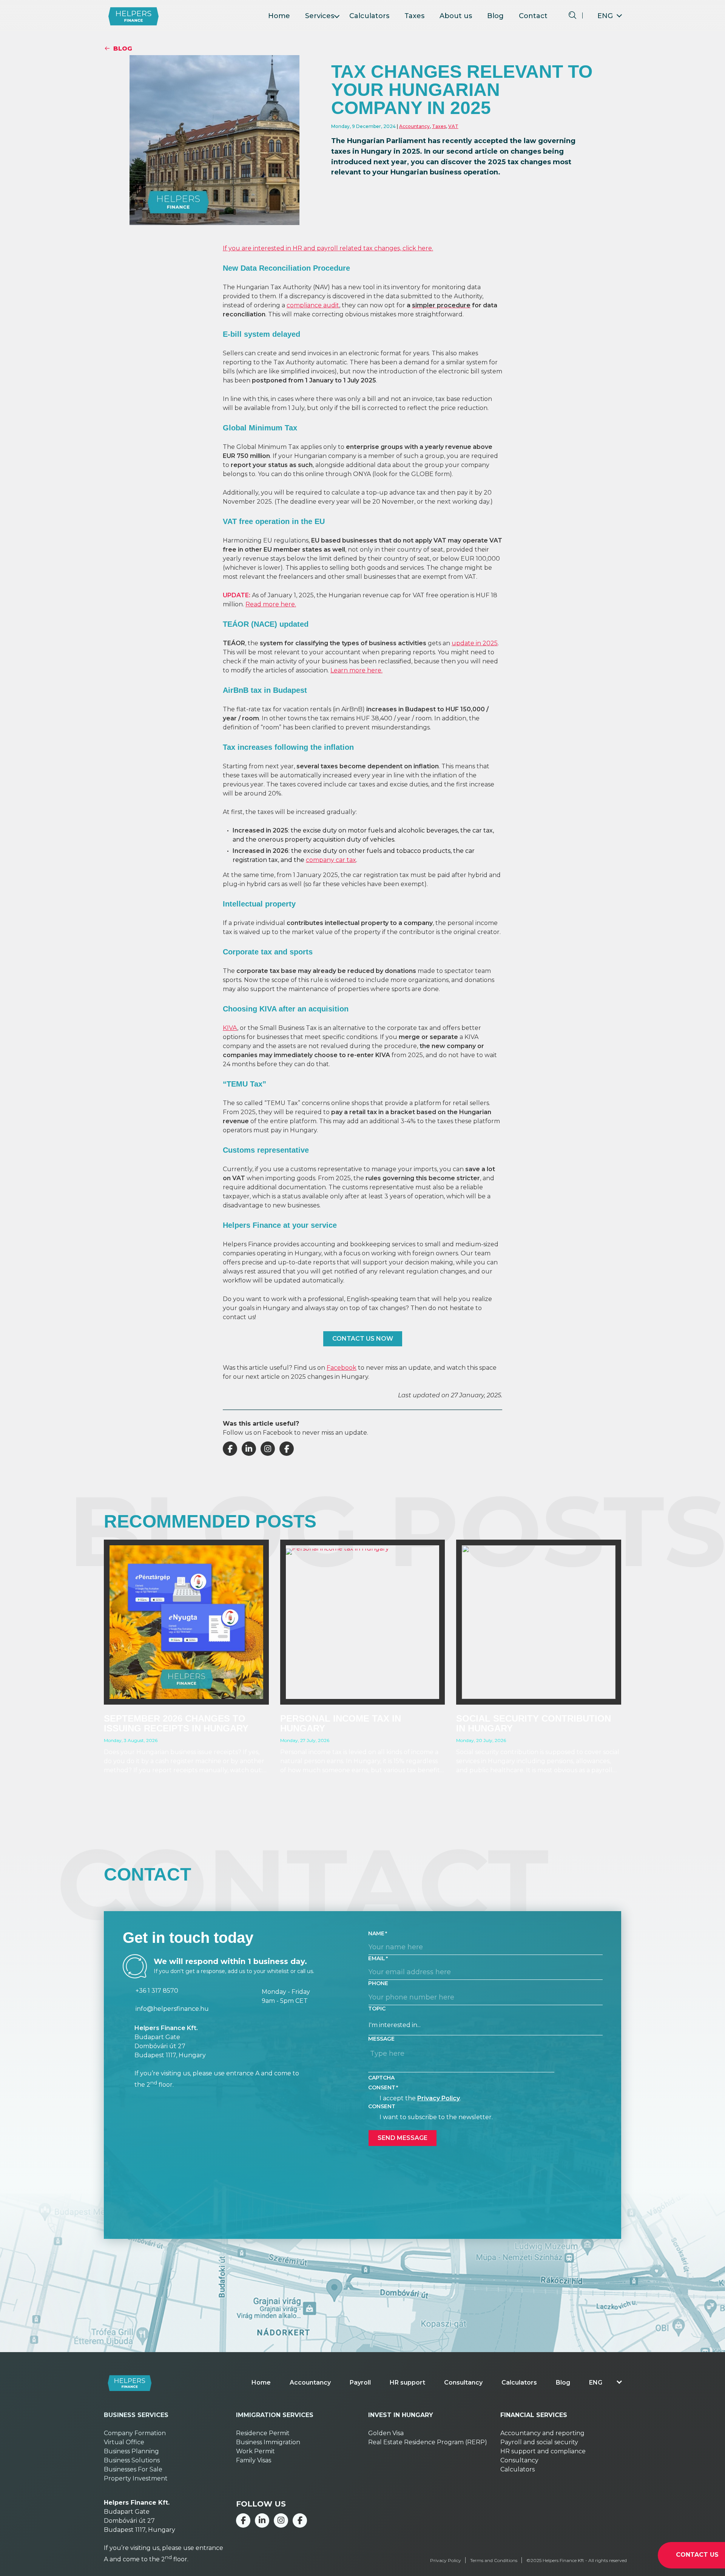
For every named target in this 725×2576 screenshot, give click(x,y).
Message (381, 2039)
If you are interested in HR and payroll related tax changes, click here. (328, 248)
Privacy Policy (439, 2098)
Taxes (414, 16)
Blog (495, 16)
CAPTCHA (381, 2078)
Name (376, 1933)
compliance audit (313, 305)
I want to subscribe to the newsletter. (436, 2117)
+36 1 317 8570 (157, 1991)
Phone (378, 1983)
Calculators (369, 16)
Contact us (697, 2555)
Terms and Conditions (494, 2560)
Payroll (360, 2383)
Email (377, 1958)
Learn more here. (356, 670)
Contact (533, 16)
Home (279, 16)
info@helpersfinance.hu (172, 2009)
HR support (407, 2383)
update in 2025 (475, 643)
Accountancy (414, 126)
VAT (453, 126)
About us (456, 16)
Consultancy (463, 2383)
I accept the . (420, 2098)
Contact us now (363, 1339)
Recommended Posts (210, 1521)
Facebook (342, 1368)
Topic (377, 2009)
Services (320, 16)
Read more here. (271, 604)
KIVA (230, 1028)
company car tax (331, 860)
